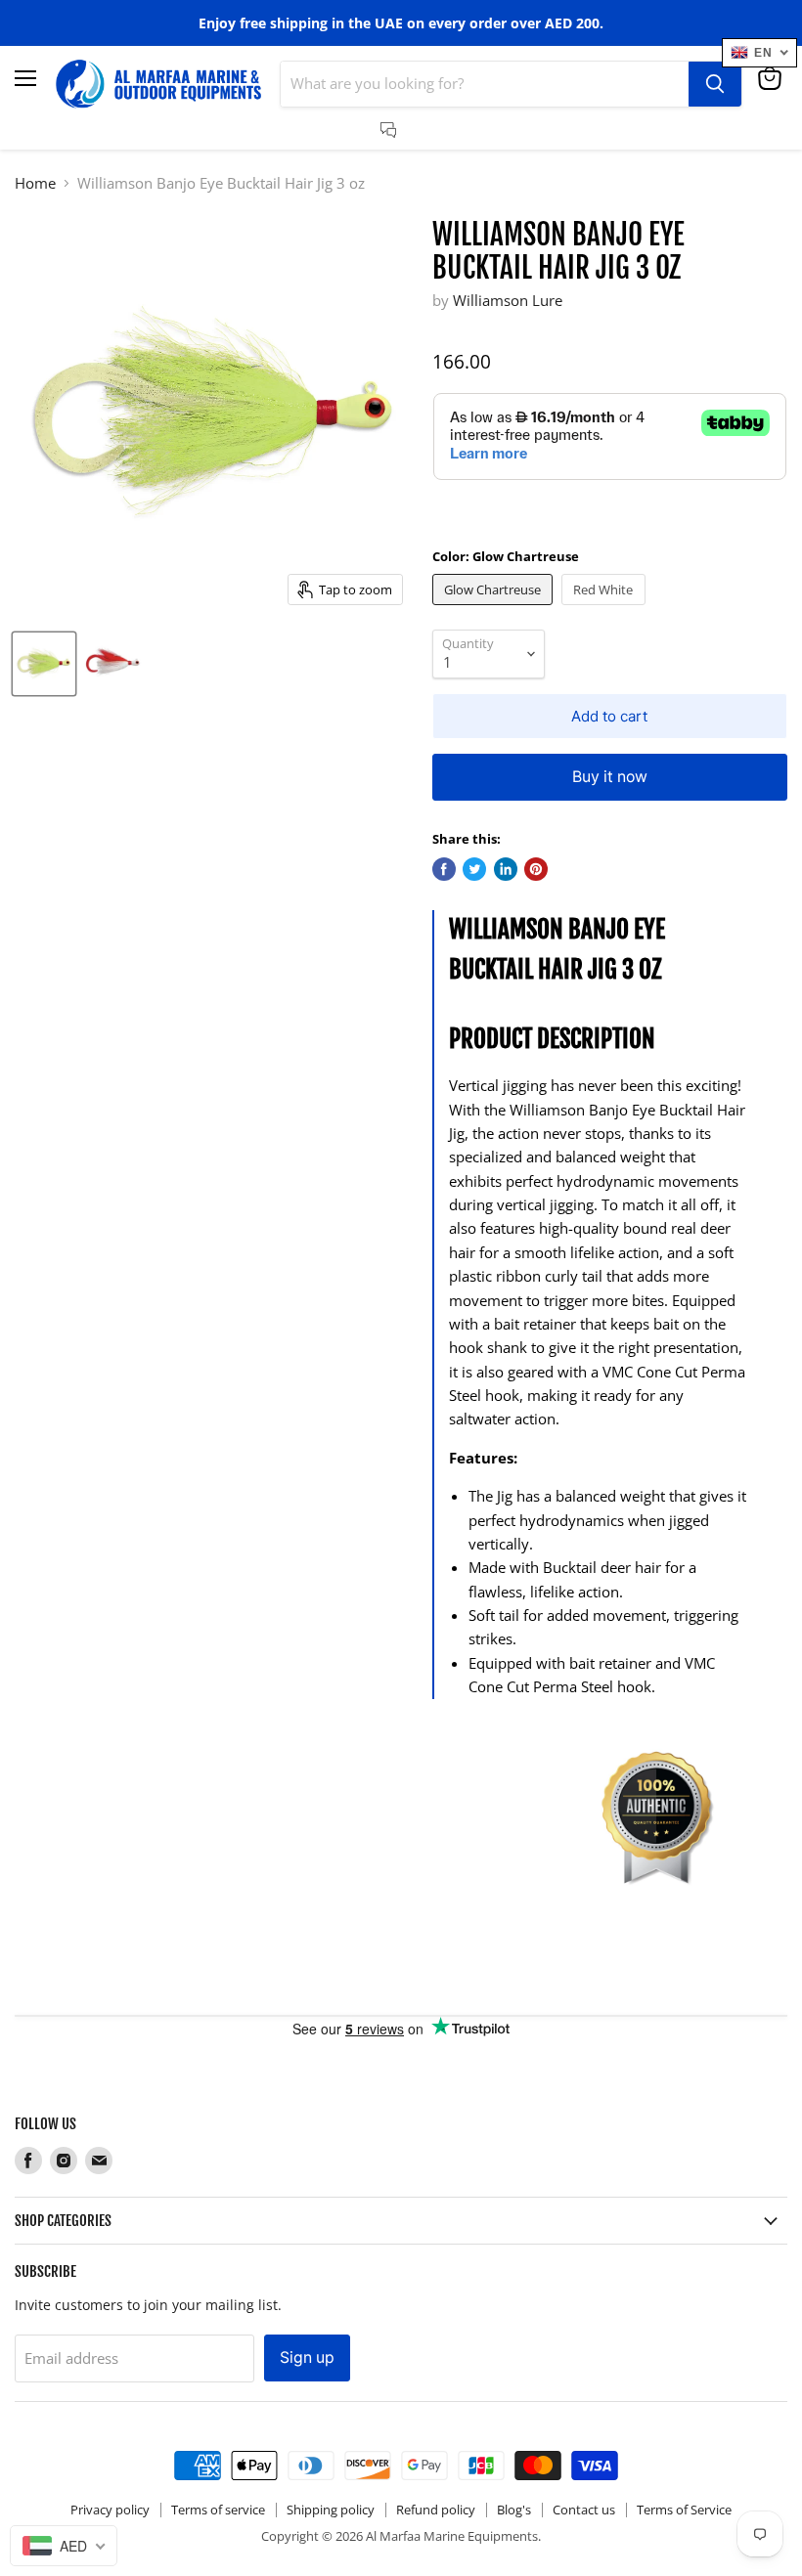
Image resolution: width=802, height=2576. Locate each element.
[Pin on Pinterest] (536, 869)
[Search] (715, 84)
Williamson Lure (508, 300)
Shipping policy (331, 2510)
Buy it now (610, 777)
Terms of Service (684, 2510)
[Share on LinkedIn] (506, 869)
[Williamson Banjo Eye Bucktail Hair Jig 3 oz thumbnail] (44, 664)
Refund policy (436, 2510)
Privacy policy (110, 2510)
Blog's (514, 2510)
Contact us (584, 2510)
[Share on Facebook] (444, 869)
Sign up (307, 2358)
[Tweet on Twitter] (474, 869)
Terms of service (218, 2510)
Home (35, 183)
